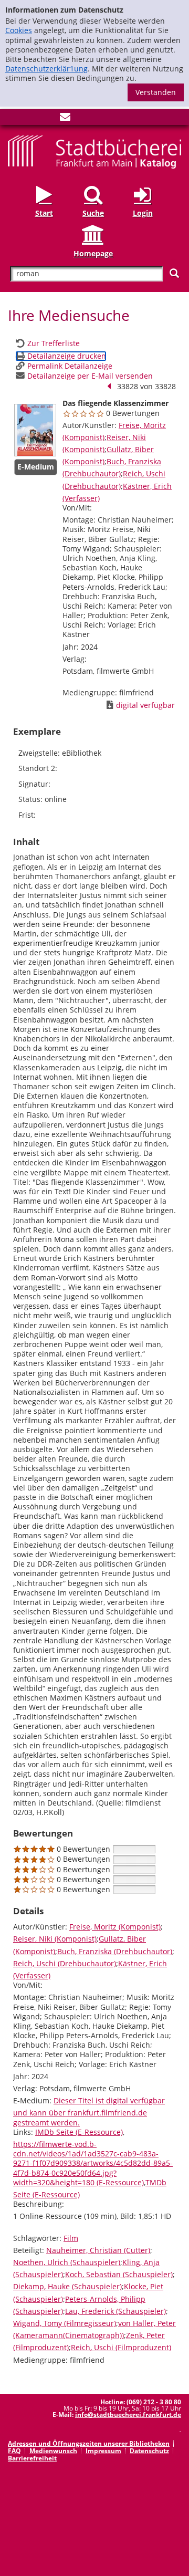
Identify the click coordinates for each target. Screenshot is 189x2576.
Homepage (93, 253)
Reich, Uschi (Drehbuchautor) (65, 1963)
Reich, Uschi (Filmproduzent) (121, 2347)
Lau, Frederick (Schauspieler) (115, 2311)
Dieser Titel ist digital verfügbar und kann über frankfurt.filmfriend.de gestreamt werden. (89, 2111)
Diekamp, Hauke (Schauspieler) (67, 2286)
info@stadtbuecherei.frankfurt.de (128, 2415)
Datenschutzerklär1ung (46, 69)
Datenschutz (149, 2451)
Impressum (103, 2451)
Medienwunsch (53, 2451)
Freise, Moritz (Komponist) (115, 1927)
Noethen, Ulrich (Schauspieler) (67, 2262)
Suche (93, 213)
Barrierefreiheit (32, 2458)
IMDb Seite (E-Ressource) (79, 2132)
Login (143, 213)
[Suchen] (174, 273)
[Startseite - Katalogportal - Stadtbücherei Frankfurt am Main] (94, 151)
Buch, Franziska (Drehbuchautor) (115, 1951)
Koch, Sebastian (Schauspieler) (119, 2274)
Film (71, 2238)
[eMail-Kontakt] (65, 119)
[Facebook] (13, 119)
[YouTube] (48, 119)
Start (44, 213)
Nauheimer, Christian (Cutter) (98, 2250)
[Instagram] (30, 119)
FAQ (14, 2451)
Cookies (19, 30)
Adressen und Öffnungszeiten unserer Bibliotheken (89, 2443)
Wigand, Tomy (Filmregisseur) (65, 2323)
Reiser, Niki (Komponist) (55, 1939)
